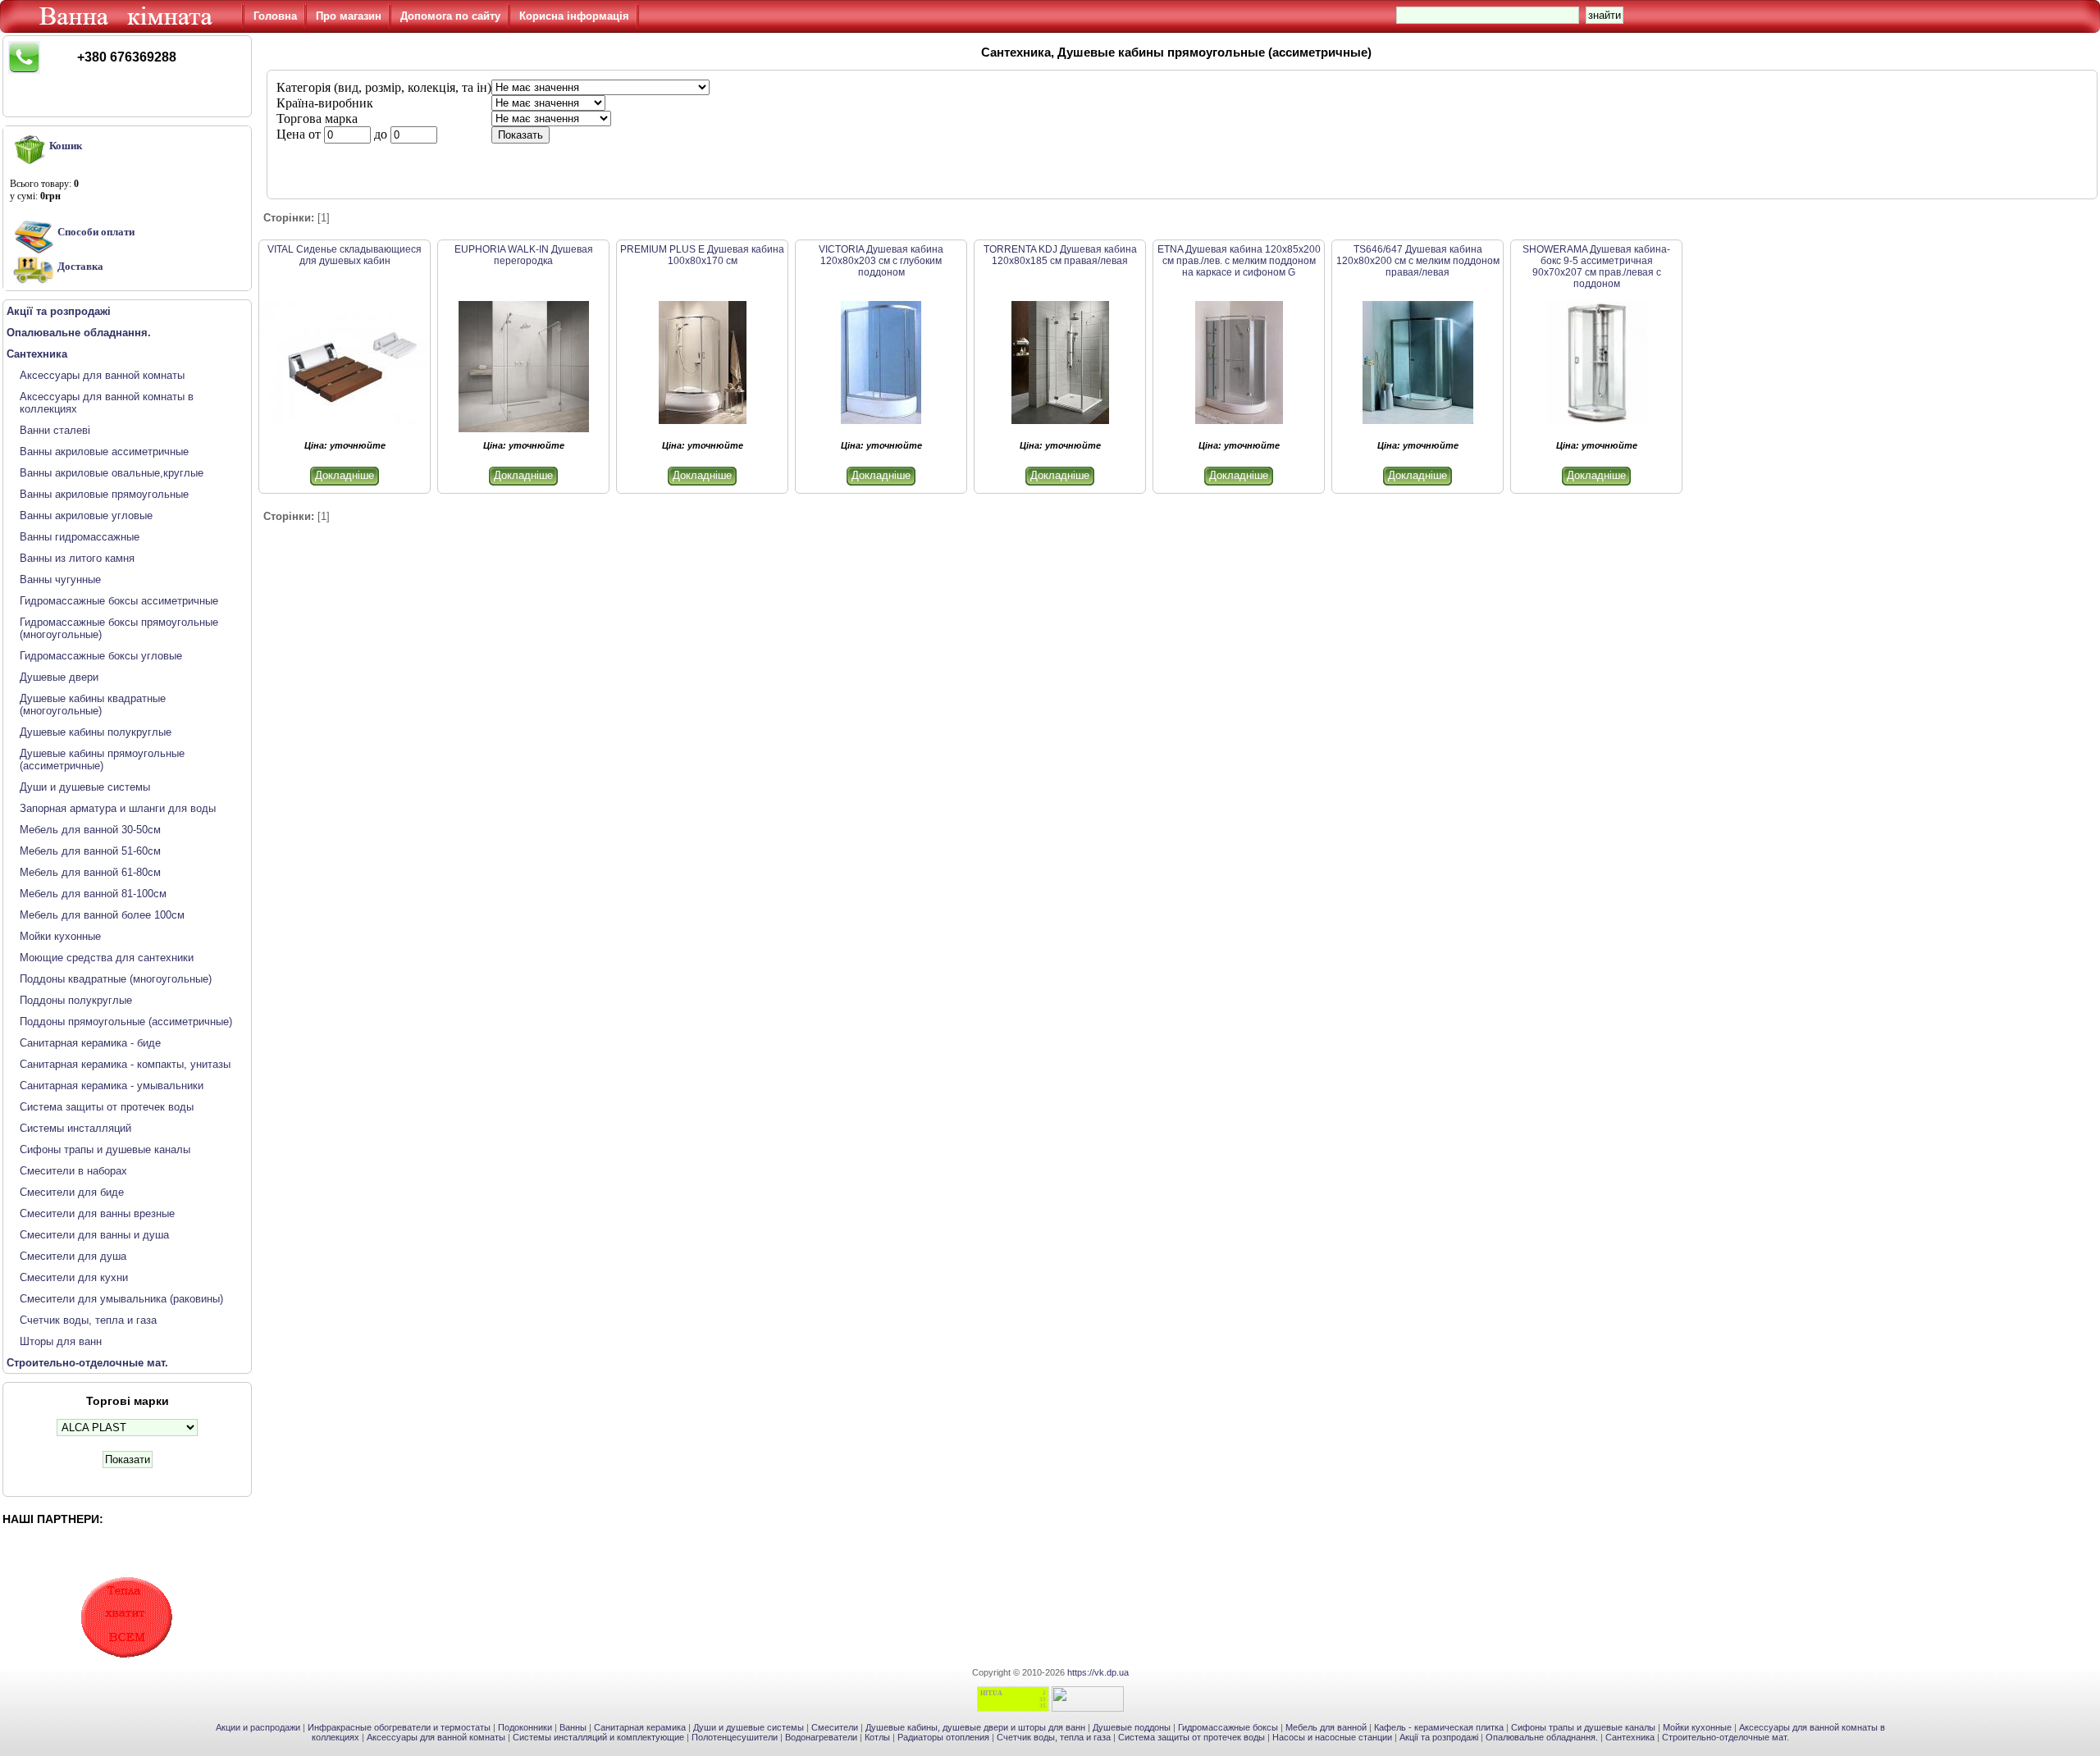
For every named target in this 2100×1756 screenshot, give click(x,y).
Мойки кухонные (60, 936)
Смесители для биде (72, 1192)
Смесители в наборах (73, 1171)
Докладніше (345, 475)
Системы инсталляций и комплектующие (598, 1737)
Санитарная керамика (640, 1727)
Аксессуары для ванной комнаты (102, 375)
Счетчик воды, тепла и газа (88, 1320)
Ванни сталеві (55, 430)
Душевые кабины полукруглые (96, 732)
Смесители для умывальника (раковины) (121, 1299)
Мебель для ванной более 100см (102, 915)
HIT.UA (991, 1693)
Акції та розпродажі (1439, 1737)
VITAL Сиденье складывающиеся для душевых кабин (345, 255)
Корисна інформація (574, 16)
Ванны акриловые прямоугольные (104, 494)
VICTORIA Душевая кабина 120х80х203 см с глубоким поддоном (881, 261)
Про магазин (349, 16)
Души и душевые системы (85, 787)
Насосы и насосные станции (1332, 1737)
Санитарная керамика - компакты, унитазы (125, 1064)
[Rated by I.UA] (1088, 1708)
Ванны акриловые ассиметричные (104, 452)
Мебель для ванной (1326, 1727)
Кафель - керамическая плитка (1439, 1727)
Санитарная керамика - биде (90, 1043)
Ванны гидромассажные (80, 537)
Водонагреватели (821, 1737)
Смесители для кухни (74, 1277)
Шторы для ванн (61, 1341)
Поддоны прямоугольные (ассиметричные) (126, 1022)
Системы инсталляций (75, 1128)
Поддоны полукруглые (76, 1000)
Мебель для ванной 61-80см (90, 872)
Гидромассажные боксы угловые (101, 656)
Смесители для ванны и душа (94, 1235)
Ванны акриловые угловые (86, 515)
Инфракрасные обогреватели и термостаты (399, 1727)
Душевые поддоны (1132, 1727)
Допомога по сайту (450, 16)
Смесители (835, 1727)
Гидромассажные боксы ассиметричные (119, 601)
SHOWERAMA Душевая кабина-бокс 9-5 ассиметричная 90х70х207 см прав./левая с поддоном (1596, 267)
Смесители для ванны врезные (97, 1213)
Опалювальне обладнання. (1542, 1737)
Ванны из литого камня (77, 558)
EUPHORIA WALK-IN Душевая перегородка (524, 255)
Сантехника (1630, 1737)
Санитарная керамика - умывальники (112, 1086)
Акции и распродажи (258, 1727)
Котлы (877, 1737)
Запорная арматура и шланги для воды (118, 808)
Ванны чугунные (60, 579)
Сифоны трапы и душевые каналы (105, 1149)
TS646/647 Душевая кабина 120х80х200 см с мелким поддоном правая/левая (1418, 261)
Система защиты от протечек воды (107, 1107)
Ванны (573, 1727)
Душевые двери (59, 677)
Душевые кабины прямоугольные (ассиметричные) (102, 759)
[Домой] (129, 29)
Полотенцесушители (735, 1737)
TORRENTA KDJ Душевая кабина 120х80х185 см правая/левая (1060, 255)
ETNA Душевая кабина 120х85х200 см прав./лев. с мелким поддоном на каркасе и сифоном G (1239, 261)
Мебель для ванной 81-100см (93, 894)
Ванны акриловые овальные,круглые (112, 473)
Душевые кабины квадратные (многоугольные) (93, 705)
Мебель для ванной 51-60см (90, 851)
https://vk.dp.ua (1098, 1672)
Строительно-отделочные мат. (1726, 1737)
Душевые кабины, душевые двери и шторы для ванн (975, 1727)
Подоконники (525, 1727)
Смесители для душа (73, 1256)
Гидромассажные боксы (1228, 1727)
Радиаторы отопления (943, 1737)
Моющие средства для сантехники (107, 958)
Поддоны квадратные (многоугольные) (116, 979)
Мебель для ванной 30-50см (90, 830)
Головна (275, 16)
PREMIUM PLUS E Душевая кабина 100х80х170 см (702, 255)
